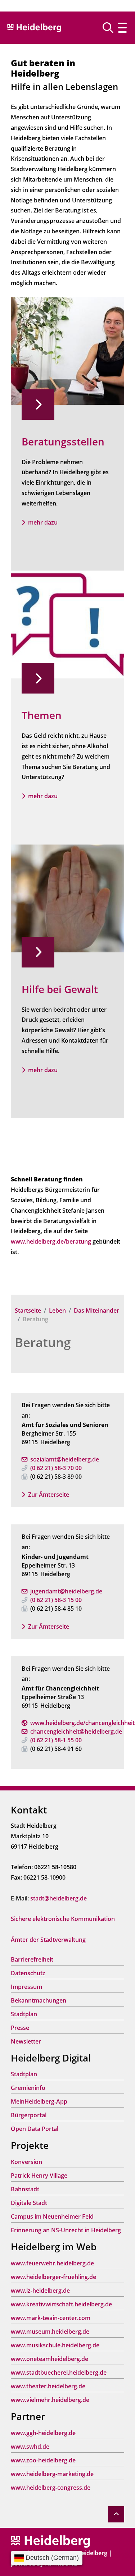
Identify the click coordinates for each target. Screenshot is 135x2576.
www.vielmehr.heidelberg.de (50, 2400)
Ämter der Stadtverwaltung (48, 1940)
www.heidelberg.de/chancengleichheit (82, 1723)
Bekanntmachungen (39, 2000)
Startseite (28, 1310)
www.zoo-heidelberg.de (43, 2460)
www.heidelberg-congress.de (51, 2488)
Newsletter (26, 2041)
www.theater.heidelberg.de (48, 2386)
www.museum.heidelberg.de (50, 2332)
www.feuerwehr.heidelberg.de (52, 2263)
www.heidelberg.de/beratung (51, 1241)
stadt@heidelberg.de (58, 1898)
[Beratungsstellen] (67, 350)
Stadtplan (24, 2014)
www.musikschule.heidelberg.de (55, 2345)
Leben (57, 1310)
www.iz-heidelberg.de (40, 2291)
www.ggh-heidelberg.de (43, 2433)
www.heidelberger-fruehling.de (53, 2277)
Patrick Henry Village (39, 2175)
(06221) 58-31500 (56, 1600)
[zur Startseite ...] (50, 2541)
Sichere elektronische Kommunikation (63, 1919)
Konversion (26, 2162)
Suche (111, 28)
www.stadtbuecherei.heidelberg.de (59, 2373)
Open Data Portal (35, 2129)
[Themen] (67, 624)
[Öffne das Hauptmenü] (122, 28)
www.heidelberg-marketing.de (52, 2474)
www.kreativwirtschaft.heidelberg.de (61, 2304)
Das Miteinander (96, 1310)
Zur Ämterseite (49, 1495)
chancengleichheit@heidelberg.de (76, 1731)
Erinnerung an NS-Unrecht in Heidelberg (66, 2230)
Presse (20, 2028)
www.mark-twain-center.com (51, 2318)
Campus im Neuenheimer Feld (52, 2216)
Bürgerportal (29, 2115)
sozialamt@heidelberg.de (65, 1459)
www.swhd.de (30, 2447)
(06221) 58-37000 (56, 1468)
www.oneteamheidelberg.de (49, 2359)
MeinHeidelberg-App (39, 2101)
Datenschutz (28, 1973)
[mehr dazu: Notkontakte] (67, 898)
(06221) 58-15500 (56, 1740)
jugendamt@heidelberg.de (66, 1591)
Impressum (26, 1987)
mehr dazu (43, 522)
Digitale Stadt (29, 2203)
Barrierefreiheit (32, 1959)
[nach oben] (116, 2514)
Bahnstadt (25, 2189)
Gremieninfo (28, 2088)
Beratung (43, 1342)
